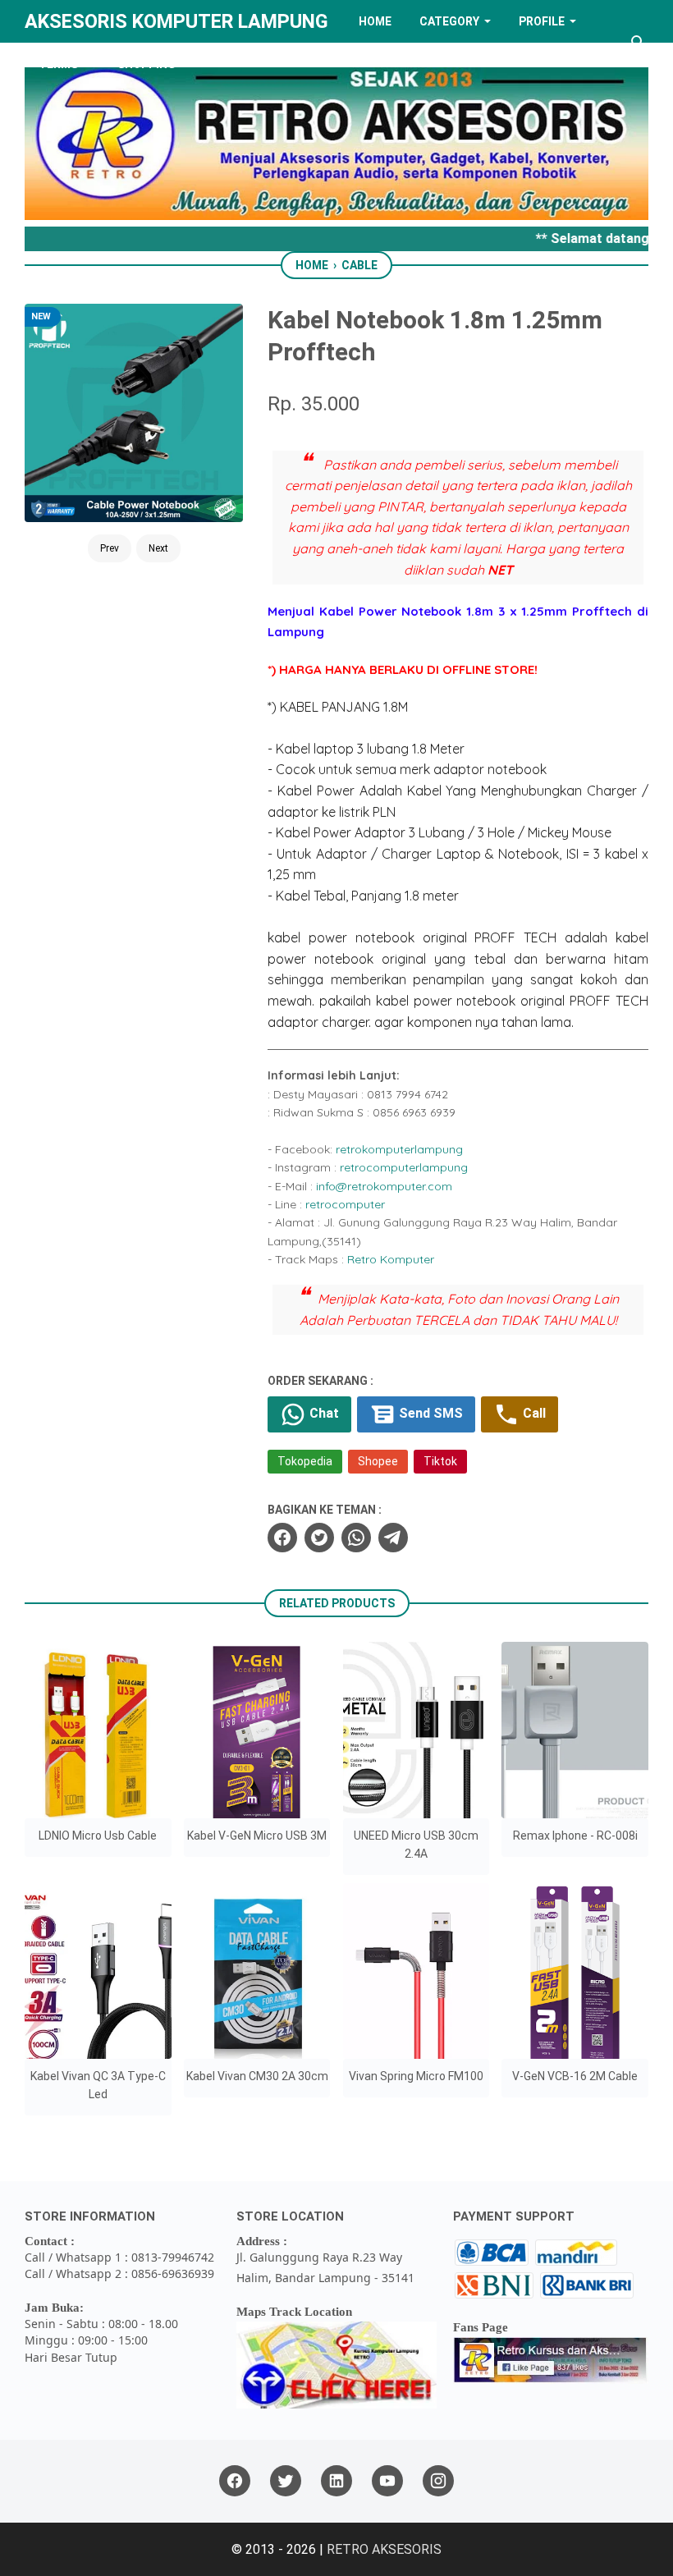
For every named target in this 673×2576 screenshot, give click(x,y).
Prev (110, 548)
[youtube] (387, 2481)
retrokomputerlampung (399, 1149)
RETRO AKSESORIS (384, 2549)
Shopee (378, 1461)
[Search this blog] (639, 43)
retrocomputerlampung (404, 1167)
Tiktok (440, 1461)
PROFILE (542, 21)
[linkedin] (336, 2481)
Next (158, 548)
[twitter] (319, 1538)
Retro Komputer (391, 1259)
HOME (375, 21)
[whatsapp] (356, 1538)
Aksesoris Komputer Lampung (176, 21)
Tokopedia (305, 1461)
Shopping (147, 64)
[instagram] (438, 2481)
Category (449, 21)
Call (533, 1414)
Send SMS (429, 1414)
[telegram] (393, 1538)
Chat (323, 1414)
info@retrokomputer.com (384, 1186)
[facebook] (282, 1538)
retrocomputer (345, 1204)
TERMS (58, 64)
